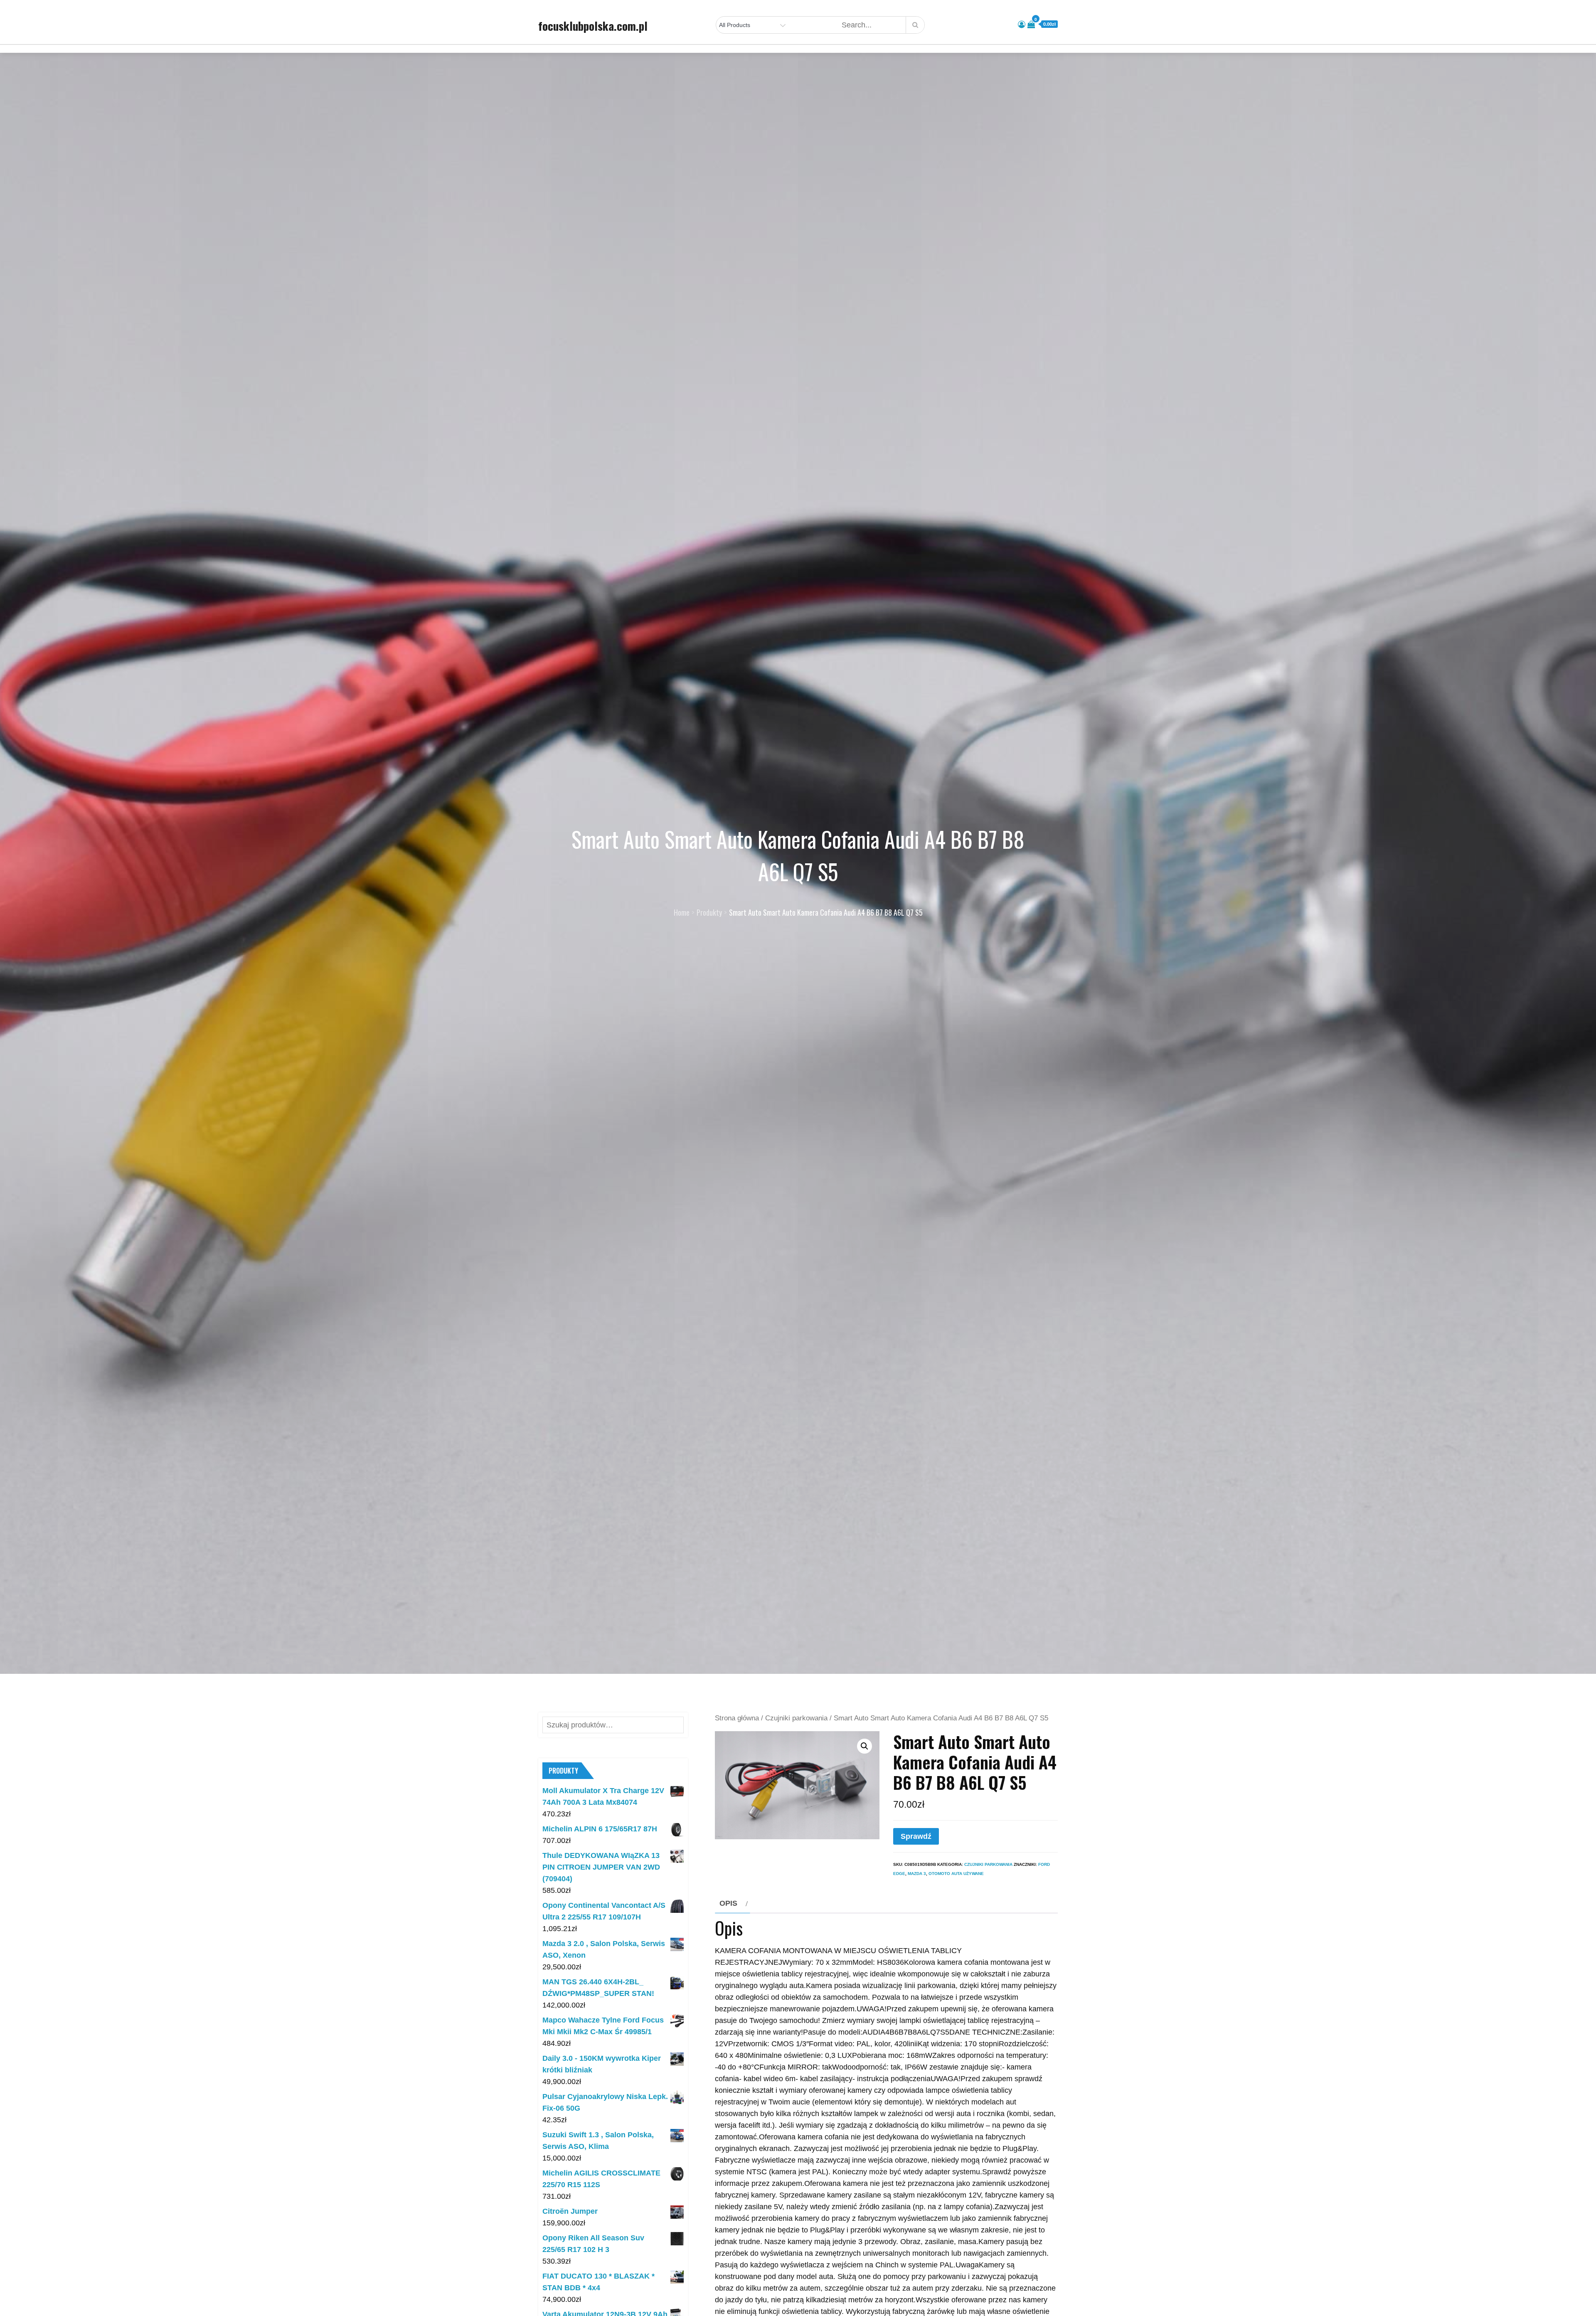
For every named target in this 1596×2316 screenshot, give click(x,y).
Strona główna (737, 1718)
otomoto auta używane (956, 1874)
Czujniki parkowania (796, 1718)
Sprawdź (916, 1836)
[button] (864, 1746)
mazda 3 (917, 1874)
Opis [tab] (728, 1903)
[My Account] (1022, 25)
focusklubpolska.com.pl (593, 26)
